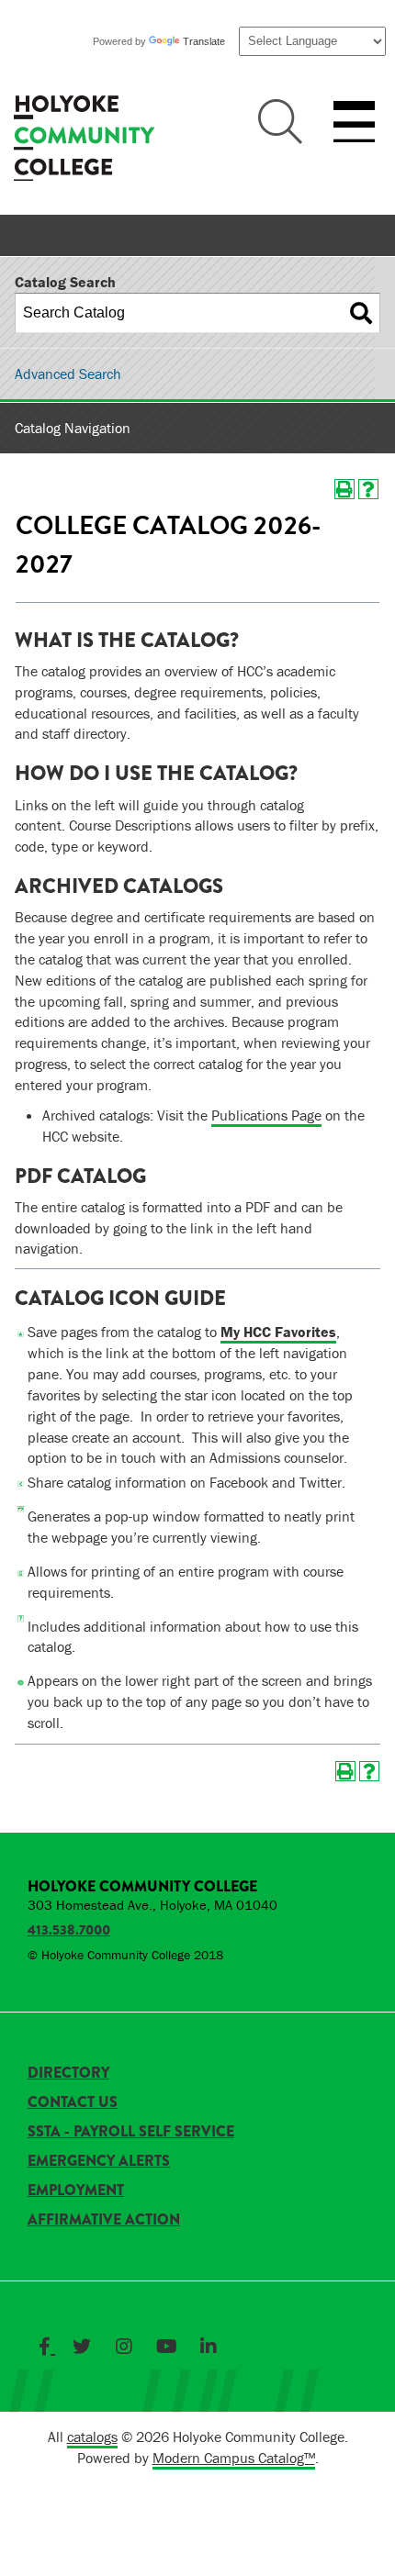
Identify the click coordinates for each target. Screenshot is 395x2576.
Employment (76, 2190)
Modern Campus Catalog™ (234, 2458)
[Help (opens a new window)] (368, 489)
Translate (204, 41)
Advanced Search (68, 374)
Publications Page (266, 1115)
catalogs (92, 2437)
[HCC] (84, 140)
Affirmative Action (104, 2219)
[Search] (361, 313)
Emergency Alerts (99, 2161)
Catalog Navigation (73, 428)
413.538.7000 (69, 1930)
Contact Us (73, 2102)
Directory (68, 2073)
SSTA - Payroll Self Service (131, 2131)
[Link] (47, 2347)
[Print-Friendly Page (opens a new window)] (344, 489)
